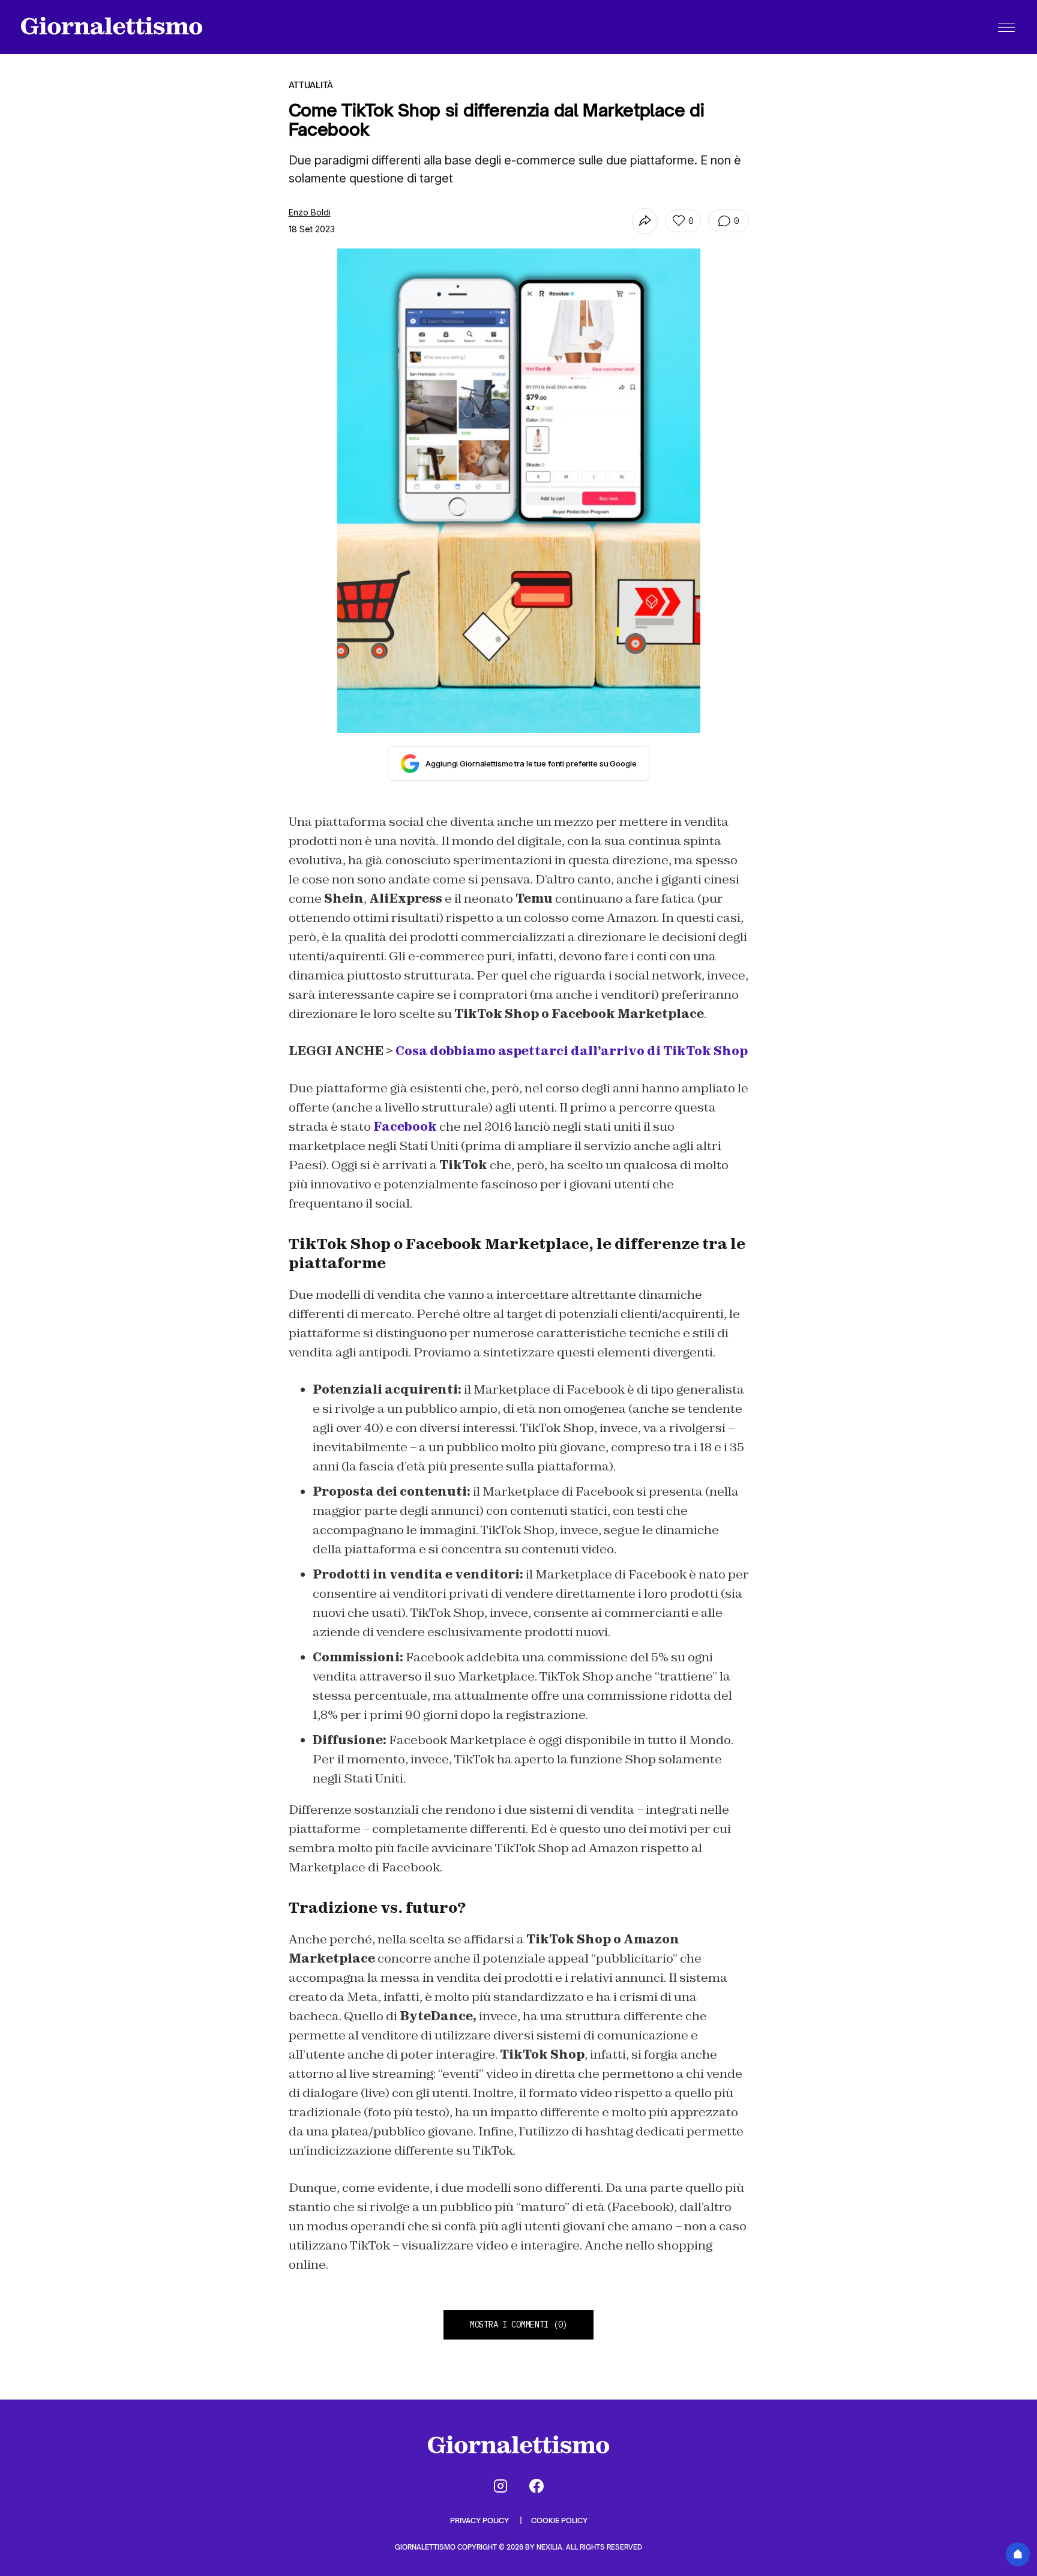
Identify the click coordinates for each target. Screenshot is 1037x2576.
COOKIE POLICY (559, 2520)
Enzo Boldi (310, 212)
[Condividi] (645, 221)
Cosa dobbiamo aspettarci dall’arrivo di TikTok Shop (572, 1051)
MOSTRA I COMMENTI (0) (518, 2325)
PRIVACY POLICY (480, 2520)
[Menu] (1006, 27)
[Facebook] (537, 2486)
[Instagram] (500, 2486)
